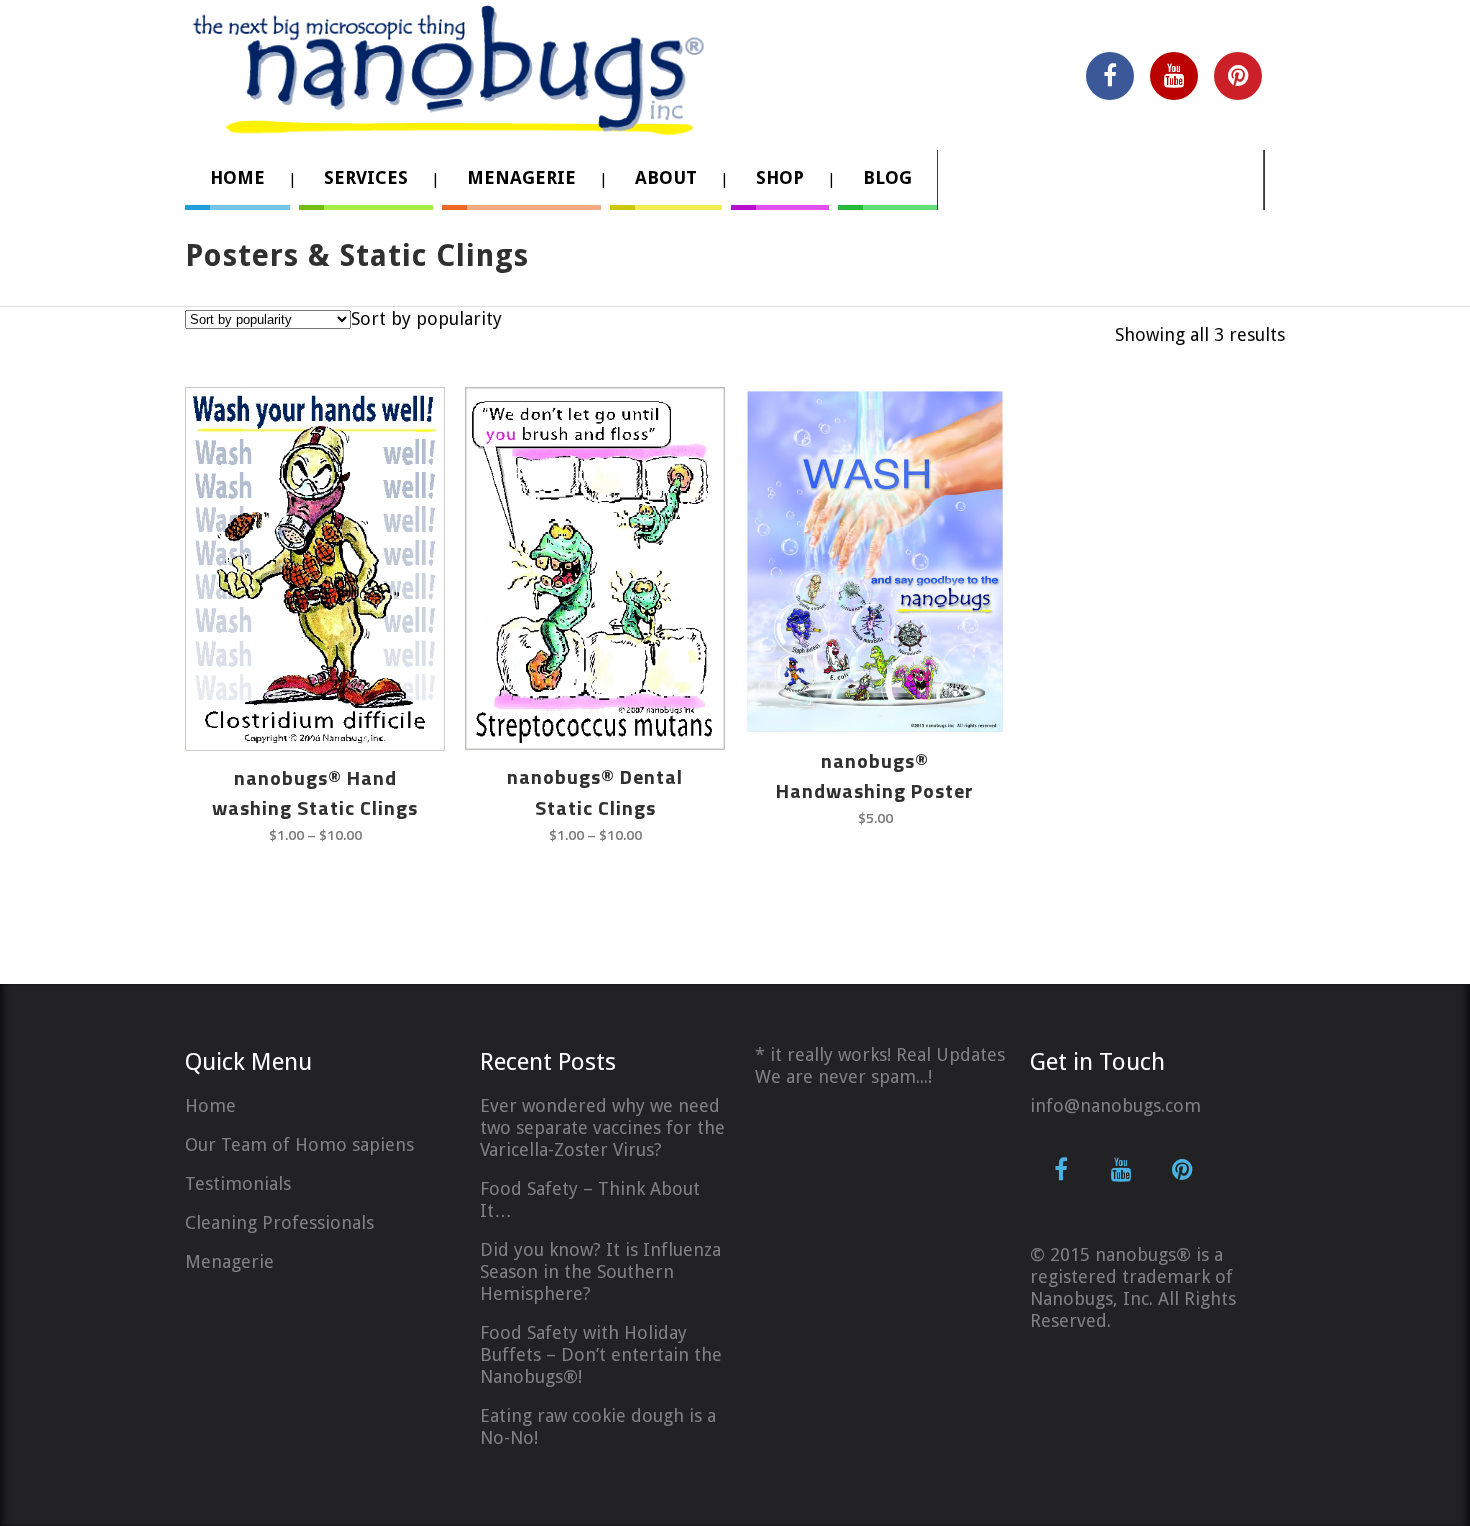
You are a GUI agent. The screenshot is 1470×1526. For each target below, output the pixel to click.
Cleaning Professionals (279, 1222)
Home (210, 1105)
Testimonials (238, 1183)
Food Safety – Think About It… (590, 1199)
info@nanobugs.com (1115, 1105)
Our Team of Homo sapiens (299, 1144)
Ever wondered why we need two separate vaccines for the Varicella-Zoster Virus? (602, 1127)
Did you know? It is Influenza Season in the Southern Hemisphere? (600, 1271)
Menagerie (229, 1261)
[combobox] (426, 318)
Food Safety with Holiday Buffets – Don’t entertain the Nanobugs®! (601, 1354)
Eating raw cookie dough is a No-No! (598, 1426)
